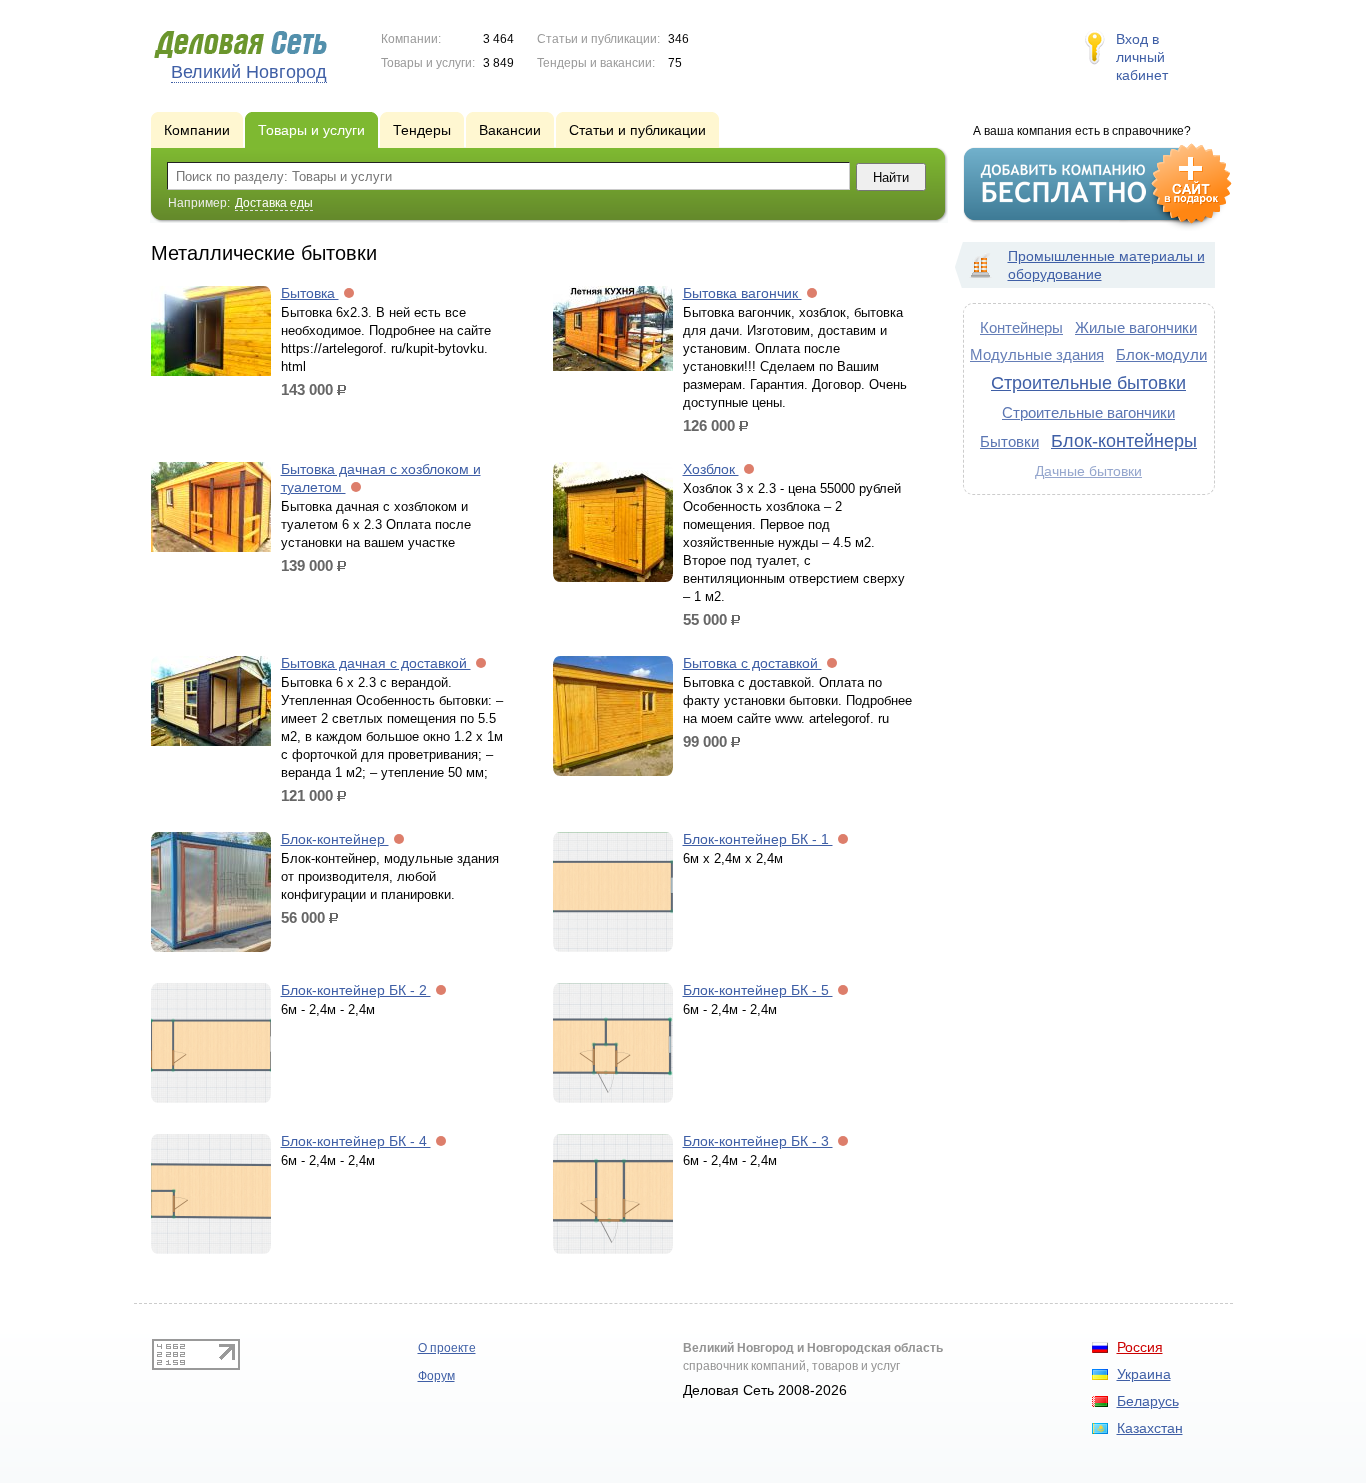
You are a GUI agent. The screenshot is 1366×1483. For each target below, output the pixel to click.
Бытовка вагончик (742, 293)
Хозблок (711, 469)
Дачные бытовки (1088, 471)
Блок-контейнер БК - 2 (356, 990)
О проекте (447, 1348)
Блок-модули (1161, 354)
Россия (1140, 1347)
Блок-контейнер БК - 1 (758, 839)
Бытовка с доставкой (752, 663)
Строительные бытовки (1088, 383)
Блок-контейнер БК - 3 (758, 1141)
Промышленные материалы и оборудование (1106, 265)
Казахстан (1150, 1428)
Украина (1144, 1374)
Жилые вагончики (1136, 327)
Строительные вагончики (1088, 412)
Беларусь (1148, 1401)
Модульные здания (1037, 354)
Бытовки (1009, 441)
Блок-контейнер (335, 839)
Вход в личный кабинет (1142, 57)
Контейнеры (1021, 327)
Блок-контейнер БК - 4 (356, 1141)
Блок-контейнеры (1124, 441)
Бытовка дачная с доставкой (376, 663)
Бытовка (310, 293)
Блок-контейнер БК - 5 (758, 990)
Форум (436, 1376)
